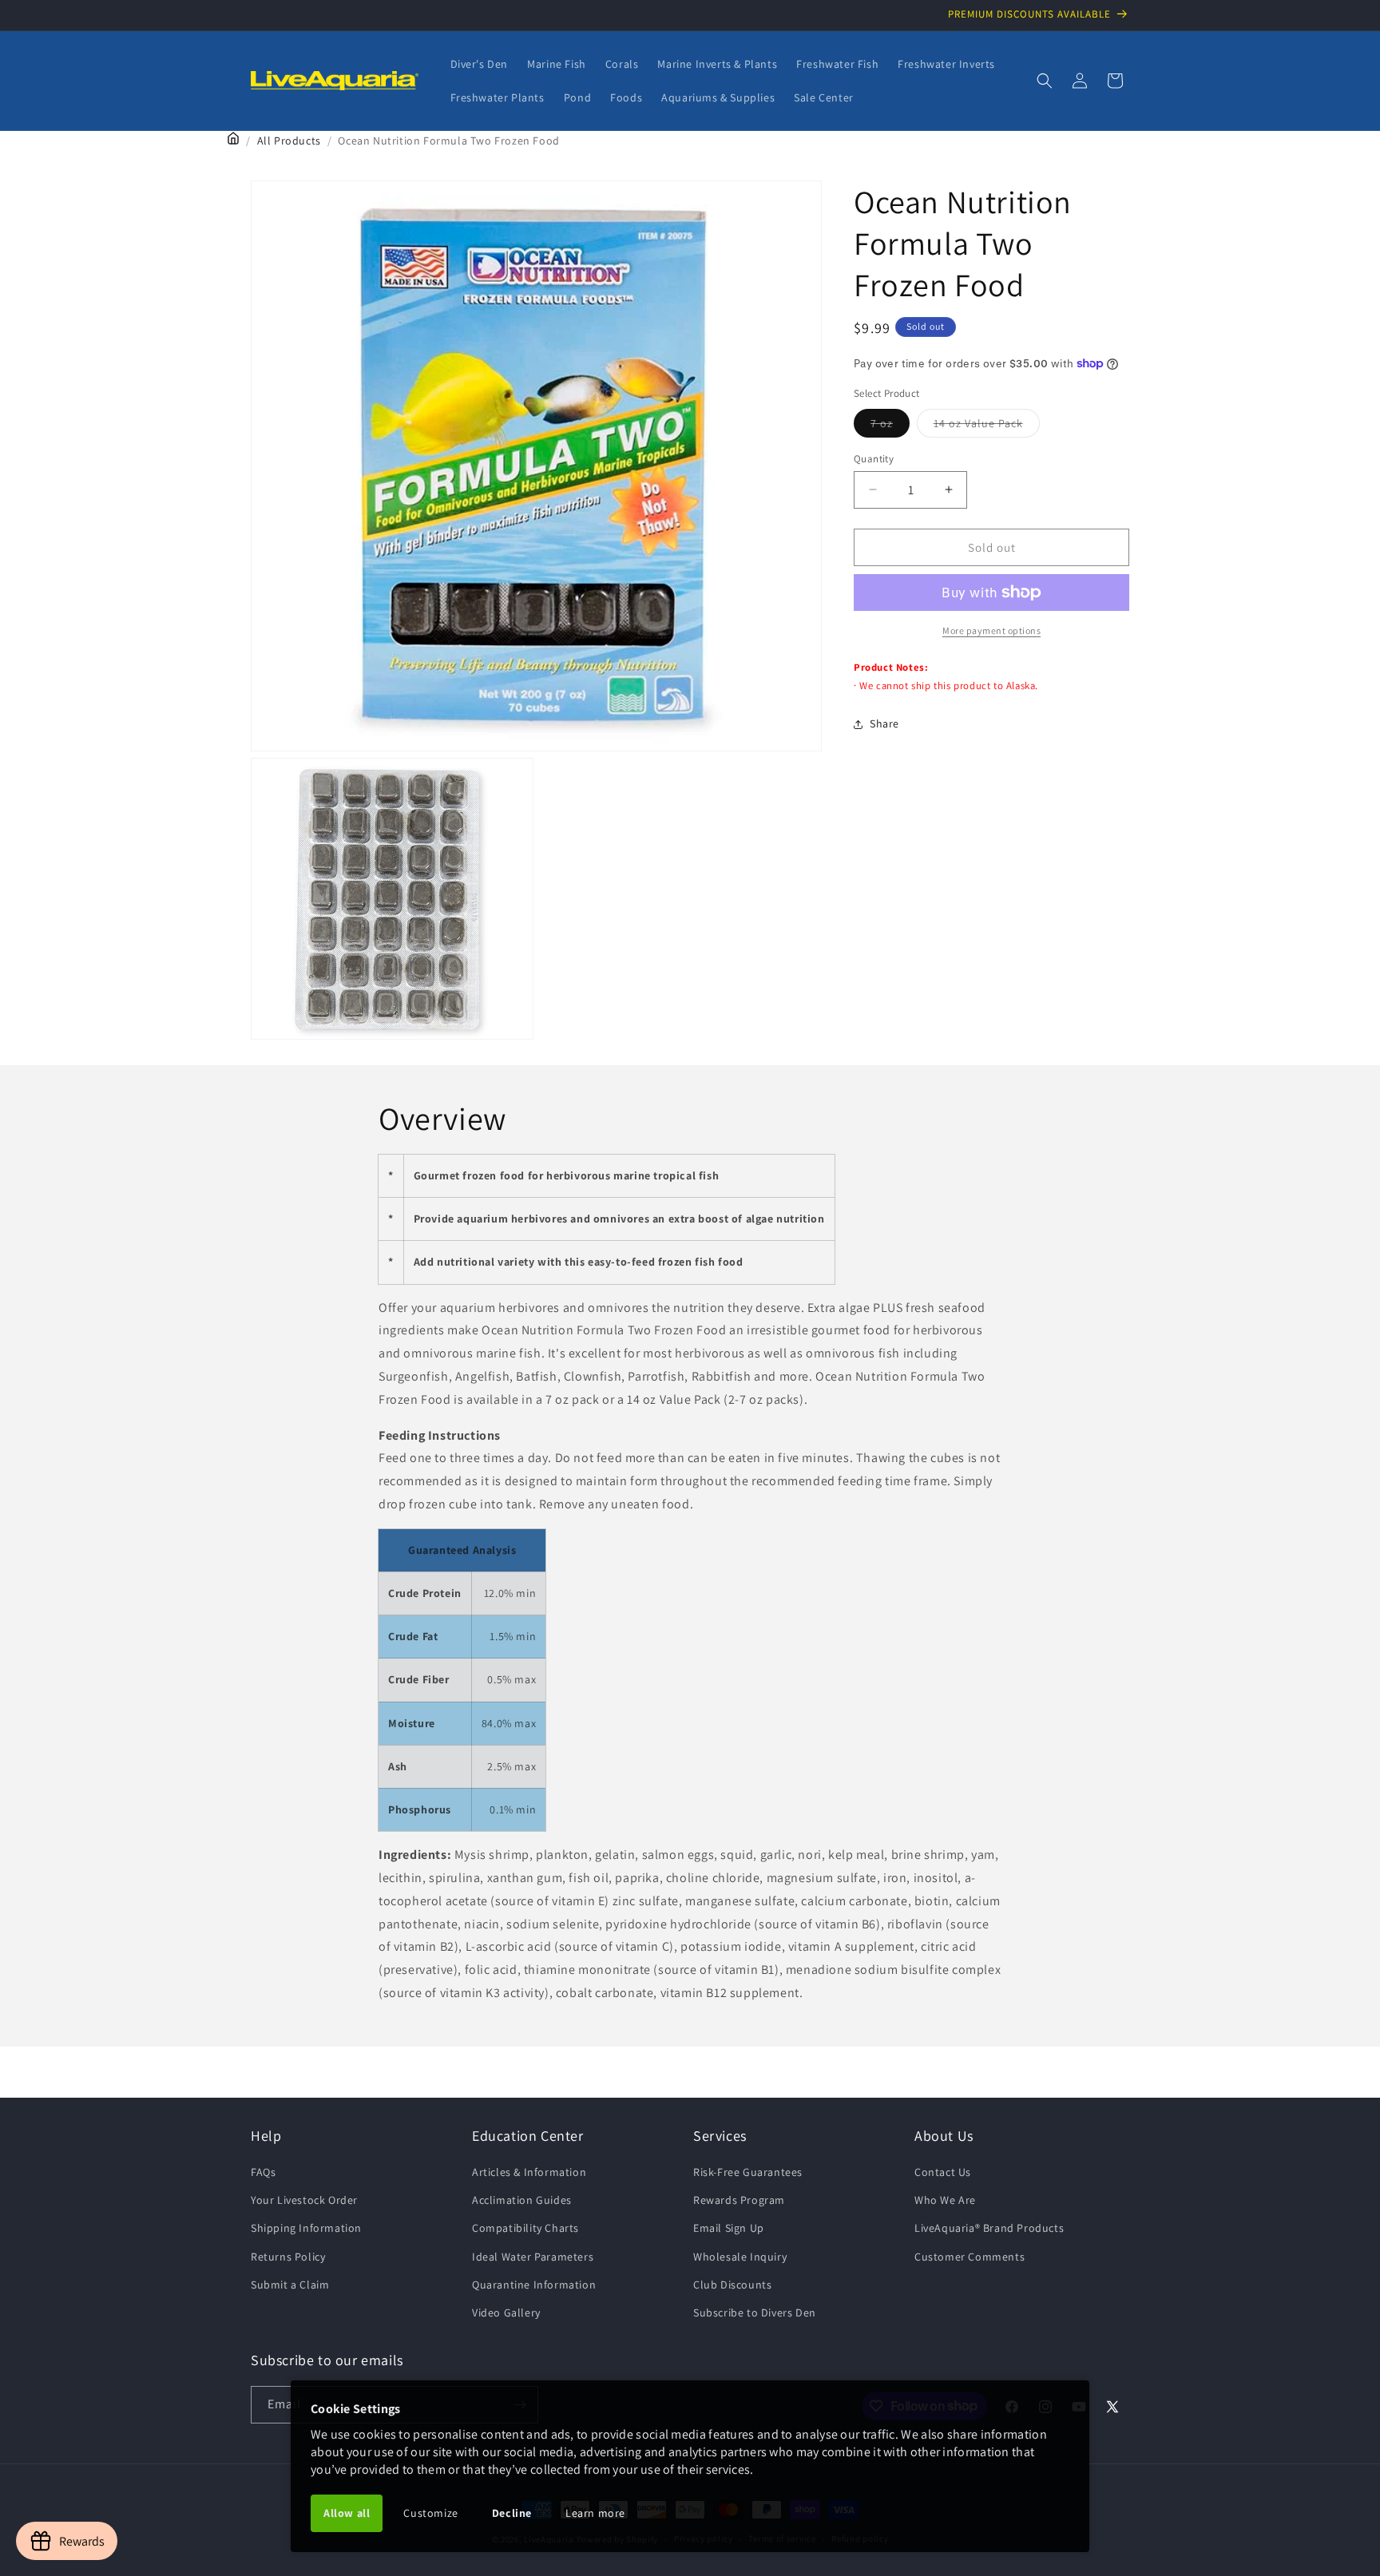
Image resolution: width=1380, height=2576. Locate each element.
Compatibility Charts (525, 2228)
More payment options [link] (991, 630)
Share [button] (884, 723)
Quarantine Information (534, 2285)
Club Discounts (732, 2285)
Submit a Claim (290, 2285)
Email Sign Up (729, 2228)
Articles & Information (529, 2172)
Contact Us (943, 2172)
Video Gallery (506, 2312)
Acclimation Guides (522, 2200)
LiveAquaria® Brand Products (989, 2228)
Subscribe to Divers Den (755, 2312)
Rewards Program (739, 2200)
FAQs (263, 2172)
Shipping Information (306, 2228)
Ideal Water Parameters (533, 2257)
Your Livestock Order (304, 2200)
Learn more (595, 2513)
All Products (289, 141)
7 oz (890, 426)
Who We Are (945, 2200)
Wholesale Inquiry (740, 2257)
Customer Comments (970, 2257)
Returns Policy (288, 2257)
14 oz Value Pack (987, 426)
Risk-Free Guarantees (748, 2172)
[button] (1045, 81)
